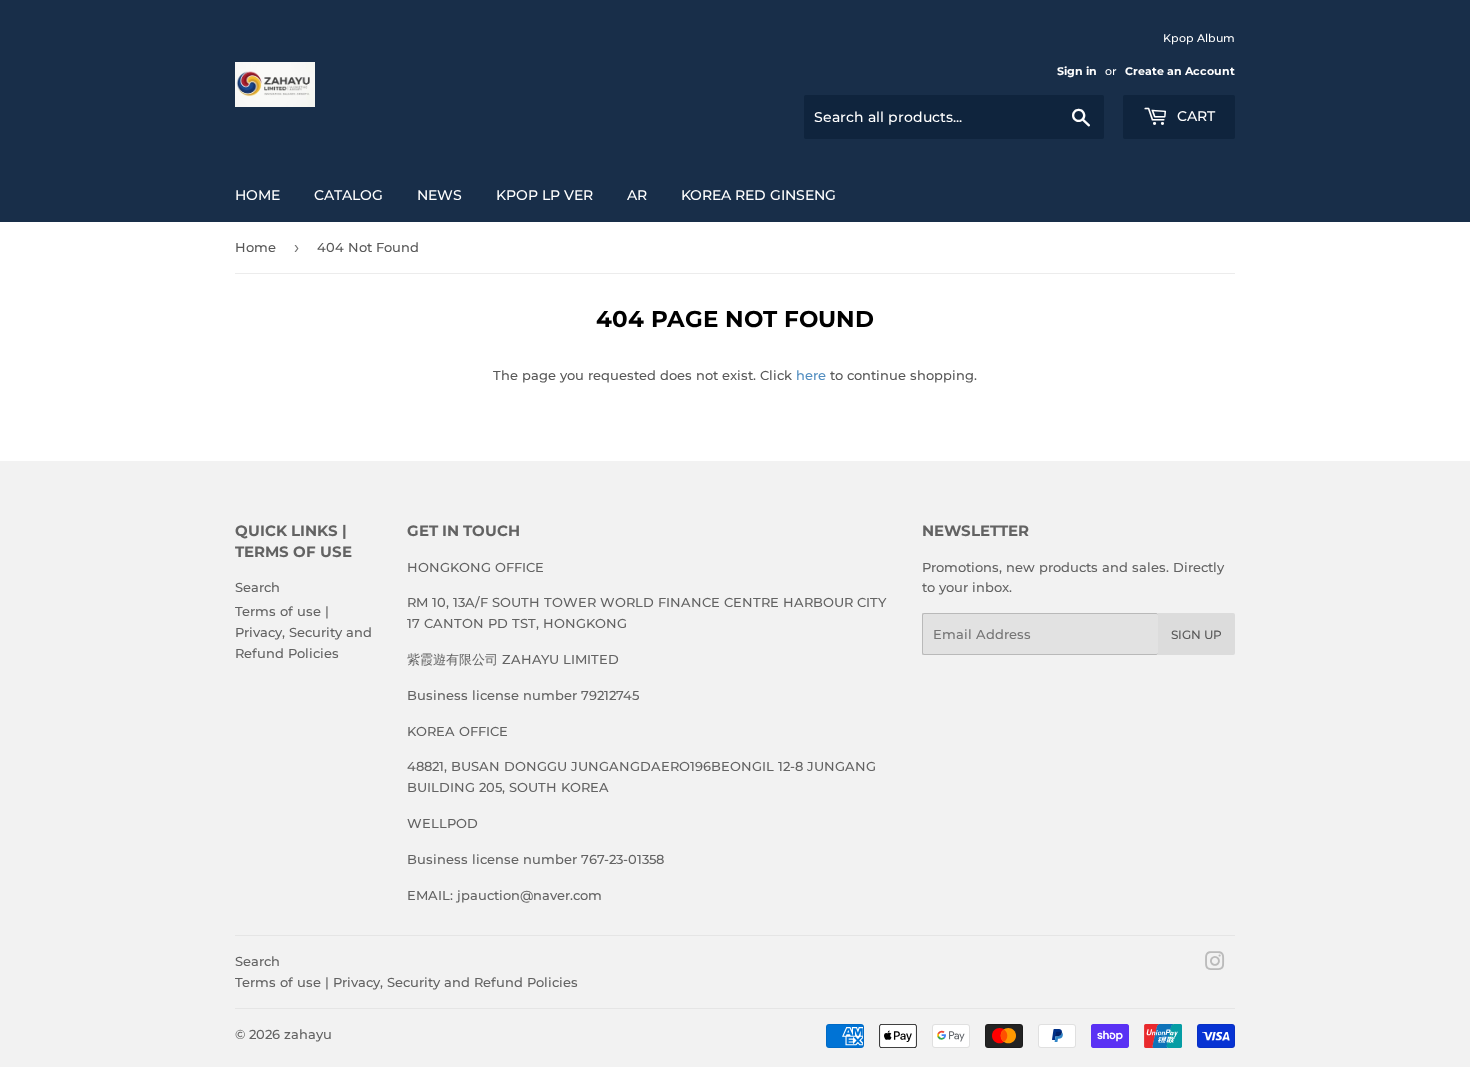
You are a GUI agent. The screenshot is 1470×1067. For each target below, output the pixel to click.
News (439, 195)
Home (257, 195)
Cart (1194, 116)
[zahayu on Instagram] (1215, 964)
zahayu (308, 1034)
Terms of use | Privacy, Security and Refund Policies (303, 632)
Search (257, 587)
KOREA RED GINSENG (758, 195)
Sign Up (1196, 634)
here (811, 375)
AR (637, 195)
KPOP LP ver (544, 195)
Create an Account (1180, 71)
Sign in (1077, 71)
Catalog (348, 195)
